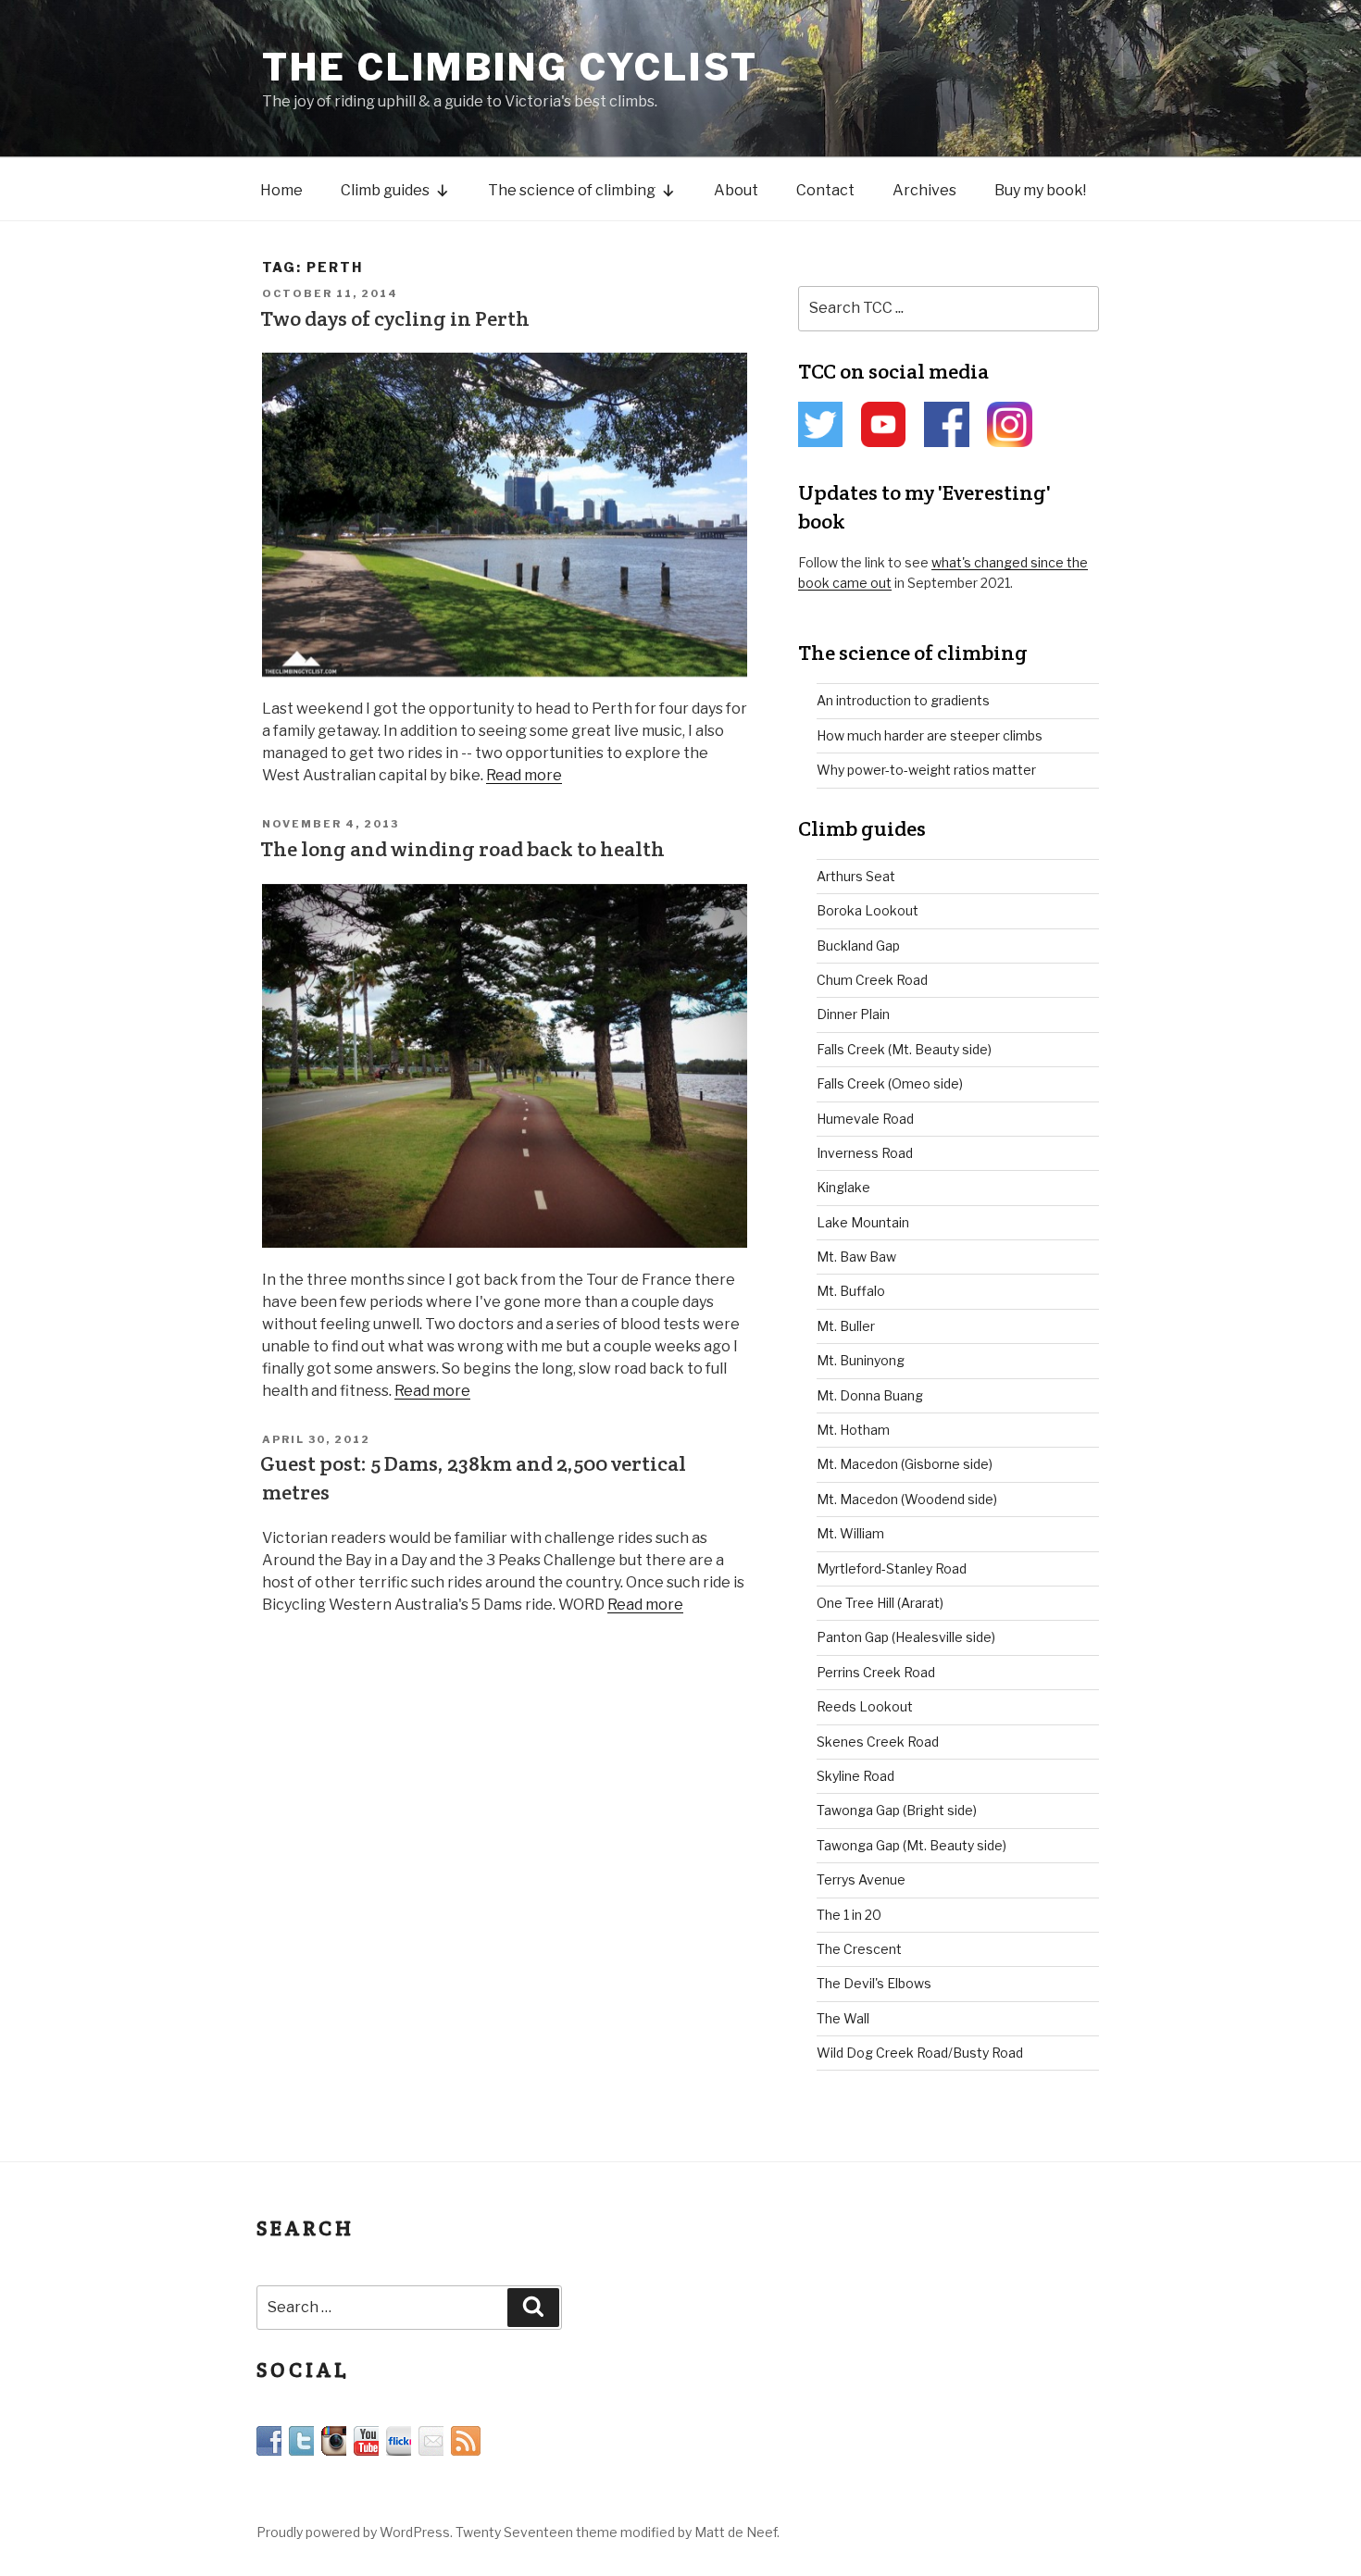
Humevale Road (865, 1119)
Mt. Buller (846, 1326)
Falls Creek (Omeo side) (890, 1083)
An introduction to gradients (903, 700)
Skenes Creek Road (878, 1742)
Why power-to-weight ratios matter (926, 770)
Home (281, 190)
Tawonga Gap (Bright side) (897, 1810)
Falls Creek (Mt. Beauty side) (904, 1049)
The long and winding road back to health (462, 849)
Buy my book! (1040, 190)
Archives (924, 190)
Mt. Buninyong (861, 1360)
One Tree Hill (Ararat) (880, 1603)
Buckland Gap (858, 946)
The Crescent (859, 1949)
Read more (524, 775)
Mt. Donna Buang (870, 1395)
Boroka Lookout (868, 910)
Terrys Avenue (861, 1879)
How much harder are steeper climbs (930, 735)
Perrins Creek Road (876, 1672)
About (736, 190)
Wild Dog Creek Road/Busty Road (920, 2053)
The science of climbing (572, 190)
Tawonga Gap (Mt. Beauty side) (911, 1845)
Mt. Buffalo (851, 1291)
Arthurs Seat (856, 876)
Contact (825, 190)
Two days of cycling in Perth (395, 318)
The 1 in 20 (849, 1915)
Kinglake (843, 1187)
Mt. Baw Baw (856, 1257)
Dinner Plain (853, 1014)
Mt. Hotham (853, 1430)
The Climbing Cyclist (510, 67)
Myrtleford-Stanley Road (892, 1568)
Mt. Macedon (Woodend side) (907, 1499)
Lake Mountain (863, 1222)
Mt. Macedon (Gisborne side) (905, 1464)
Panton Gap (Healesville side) (906, 1637)
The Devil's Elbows (874, 1983)
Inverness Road (865, 1153)
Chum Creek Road (872, 980)
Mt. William (850, 1533)
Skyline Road (855, 1776)
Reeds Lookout (865, 1706)
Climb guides (385, 190)
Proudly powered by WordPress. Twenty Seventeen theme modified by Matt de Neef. (518, 2532)
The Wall (843, 2018)
